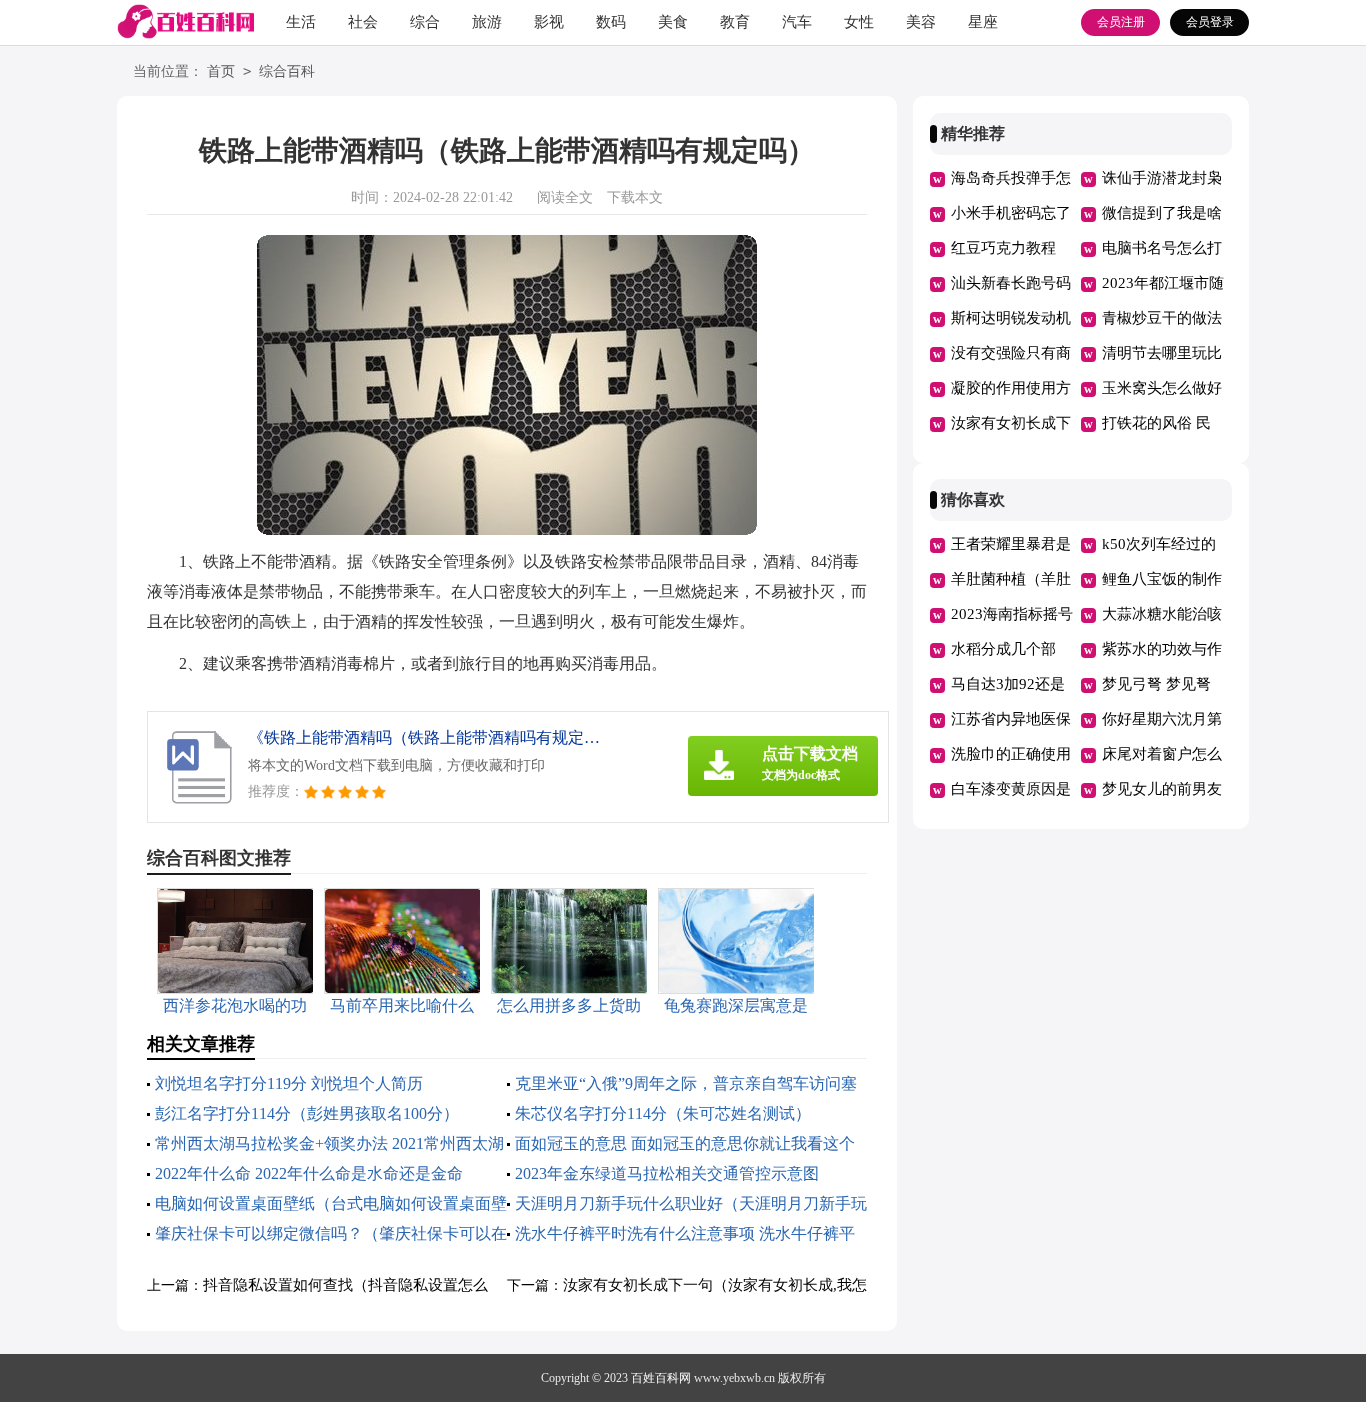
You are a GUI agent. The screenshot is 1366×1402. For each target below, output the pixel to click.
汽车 (797, 22)
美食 (673, 22)
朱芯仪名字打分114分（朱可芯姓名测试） (663, 1113)
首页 (221, 71)
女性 (859, 22)
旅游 (487, 22)
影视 (549, 22)
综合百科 (287, 71)
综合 (425, 22)
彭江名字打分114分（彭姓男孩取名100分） (307, 1113)
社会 (363, 22)
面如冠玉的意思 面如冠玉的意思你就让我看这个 (685, 1143)
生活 (301, 22)
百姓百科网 (661, 1378)
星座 (983, 22)
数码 (611, 22)
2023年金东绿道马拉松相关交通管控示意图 (667, 1173)
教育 (735, 22)
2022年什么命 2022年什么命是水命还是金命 (309, 1173)
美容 (921, 22)
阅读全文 (565, 197)
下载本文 (635, 197)
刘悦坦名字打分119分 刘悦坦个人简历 (289, 1083)
